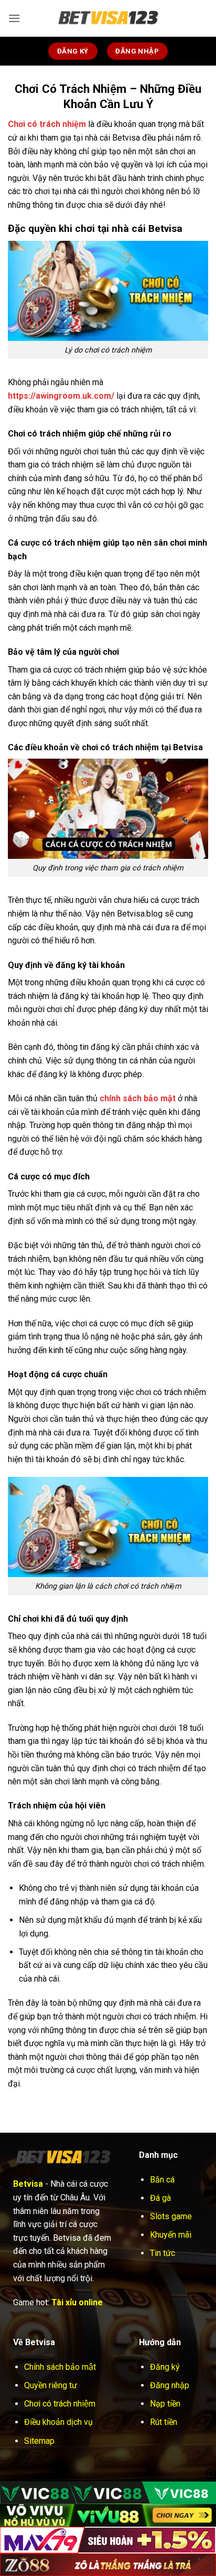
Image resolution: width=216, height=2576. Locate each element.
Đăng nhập (170, 2385)
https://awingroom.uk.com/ (61, 396)
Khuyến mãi (171, 2235)
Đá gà (160, 2198)
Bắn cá (162, 2180)
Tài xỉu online (77, 2302)
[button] (14, 18)
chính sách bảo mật (138, 1098)
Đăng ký (165, 2367)
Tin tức (163, 2253)
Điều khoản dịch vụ (58, 2422)
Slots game (171, 2216)
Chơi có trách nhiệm (60, 2404)
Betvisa (28, 2184)
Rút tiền (164, 2422)
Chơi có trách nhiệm (47, 124)
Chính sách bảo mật (60, 2367)
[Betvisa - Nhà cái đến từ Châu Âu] (108, 18)
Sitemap (39, 2441)
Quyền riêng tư (51, 2385)
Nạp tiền (165, 2404)
